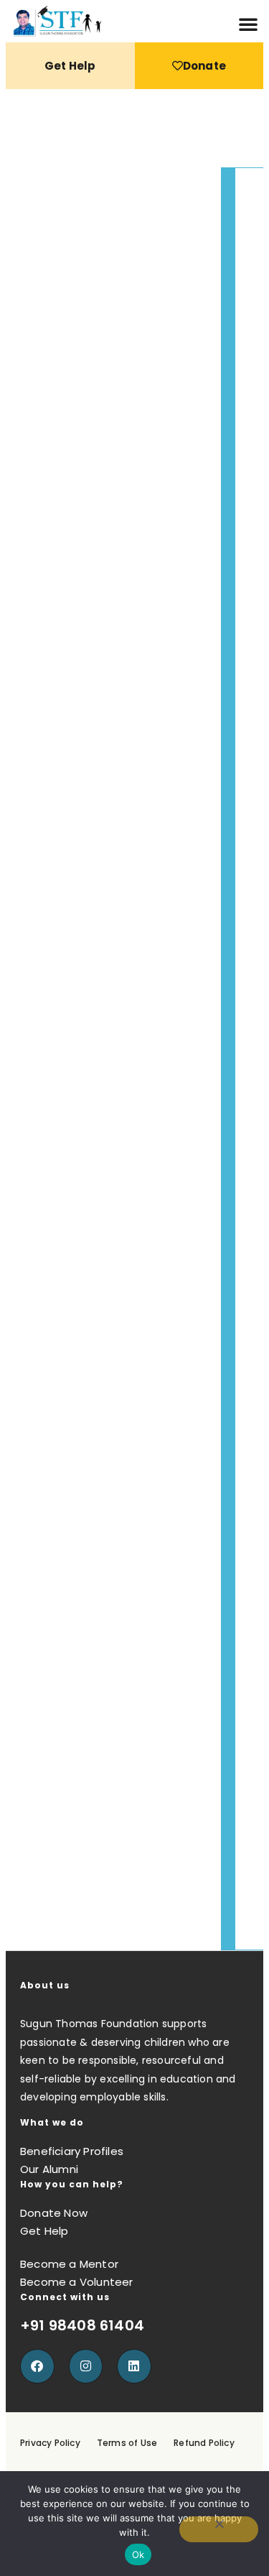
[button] (248, 24)
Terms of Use (127, 2443)
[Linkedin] (134, 2366)
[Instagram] (86, 2366)
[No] (219, 2529)
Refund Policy (204, 2443)
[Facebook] (37, 2366)
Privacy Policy (50, 2443)
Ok (138, 2554)
